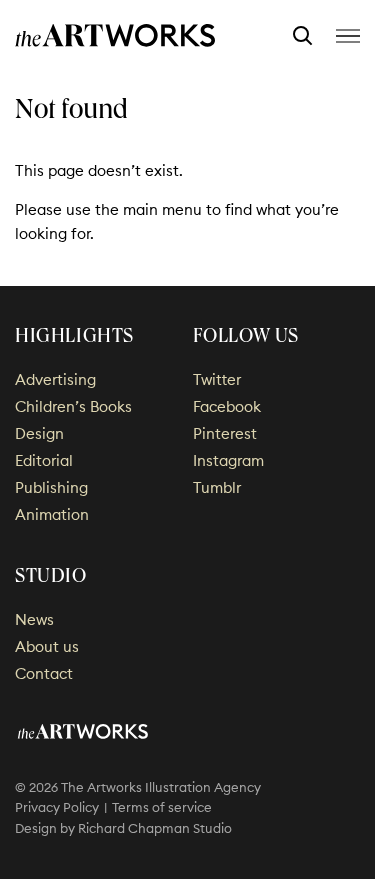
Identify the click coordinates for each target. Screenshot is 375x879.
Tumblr (217, 487)
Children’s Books (73, 406)
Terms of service (162, 807)
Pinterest (225, 433)
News (34, 619)
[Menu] (348, 35)
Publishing (51, 487)
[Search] (302, 36)
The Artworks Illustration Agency (115, 35)
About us (47, 646)
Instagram (228, 460)
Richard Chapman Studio (155, 828)
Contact (44, 673)
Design (39, 433)
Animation (52, 514)
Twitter (217, 379)
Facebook (227, 406)
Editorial (44, 460)
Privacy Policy (57, 807)
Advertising (55, 379)
